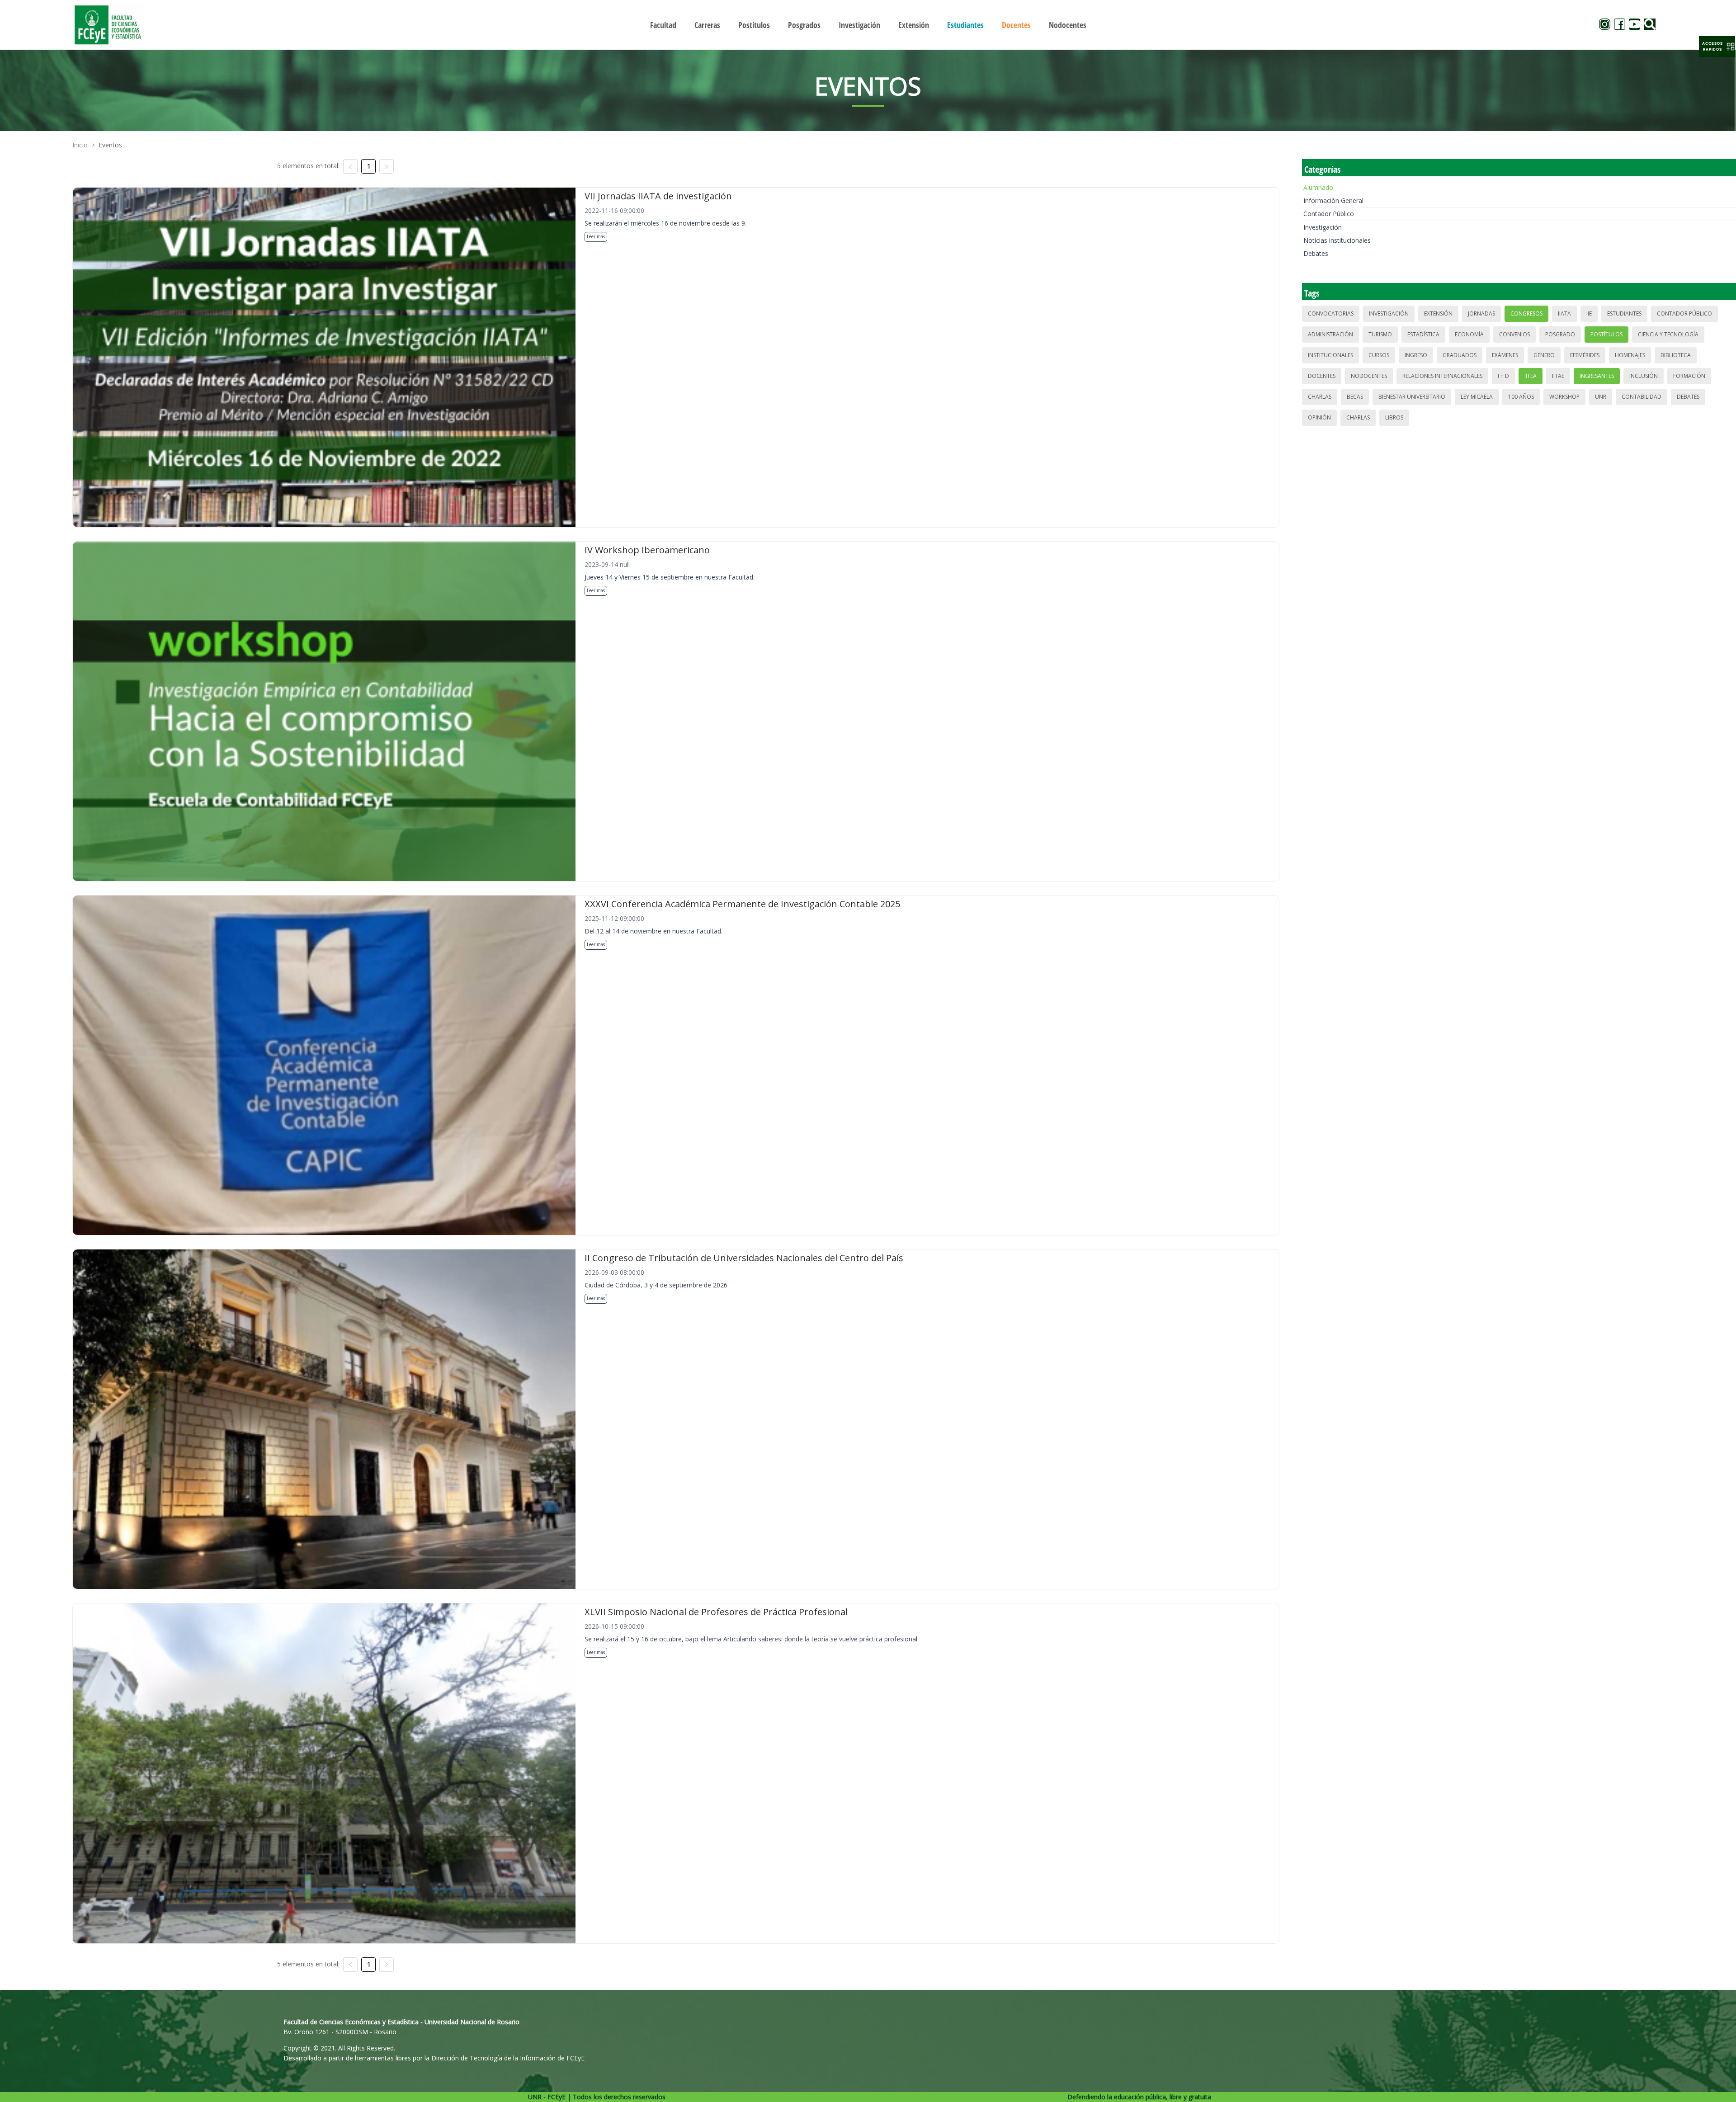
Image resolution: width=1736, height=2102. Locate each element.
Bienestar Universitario (1412, 397)
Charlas (1320, 397)
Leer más (596, 236)
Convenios (1514, 334)
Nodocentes (1369, 376)
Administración (1330, 334)
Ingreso (1416, 355)
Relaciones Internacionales (1442, 376)
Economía (1469, 334)
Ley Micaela (1477, 397)
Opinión (1319, 417)
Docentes (1322, 376)
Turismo (1380, 334)
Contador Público (1329, 214)
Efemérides (1585, 355)
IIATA (1564, 313)
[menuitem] (663, 25)
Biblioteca (1676, 355)
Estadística (1423, 334)
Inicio (80, 145)
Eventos (110, 145)
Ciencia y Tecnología (1668, 334)
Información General (1333, 200)
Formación (1689, 376)
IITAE (1558, 376)
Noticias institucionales (1337, 240)
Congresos (1526, 313)
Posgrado (1560, 334)
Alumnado (1318, 187)
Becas (1355, 397)
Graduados (1460, 355)
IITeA (1531, 376)
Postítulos (1606, 334)
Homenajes (1630, 355)
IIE (1589, 313)
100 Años (1521, 397)
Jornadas (1481, 313)
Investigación (1323, 227)
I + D (1503, 376)
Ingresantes (1597, 376)
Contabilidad (1642, 397)
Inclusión (1644, 376)
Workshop (1564, 397)
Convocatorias (1331, 313)
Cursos (1379, 355)
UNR (1601, 397)
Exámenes (1505, 355)
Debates (1316, 253)
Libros (1394, 417)
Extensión (1438, 313)
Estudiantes (1624, 313)
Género (1544, 355)
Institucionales (1330, 355)
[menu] (868, 25)
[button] (1717, 47)
